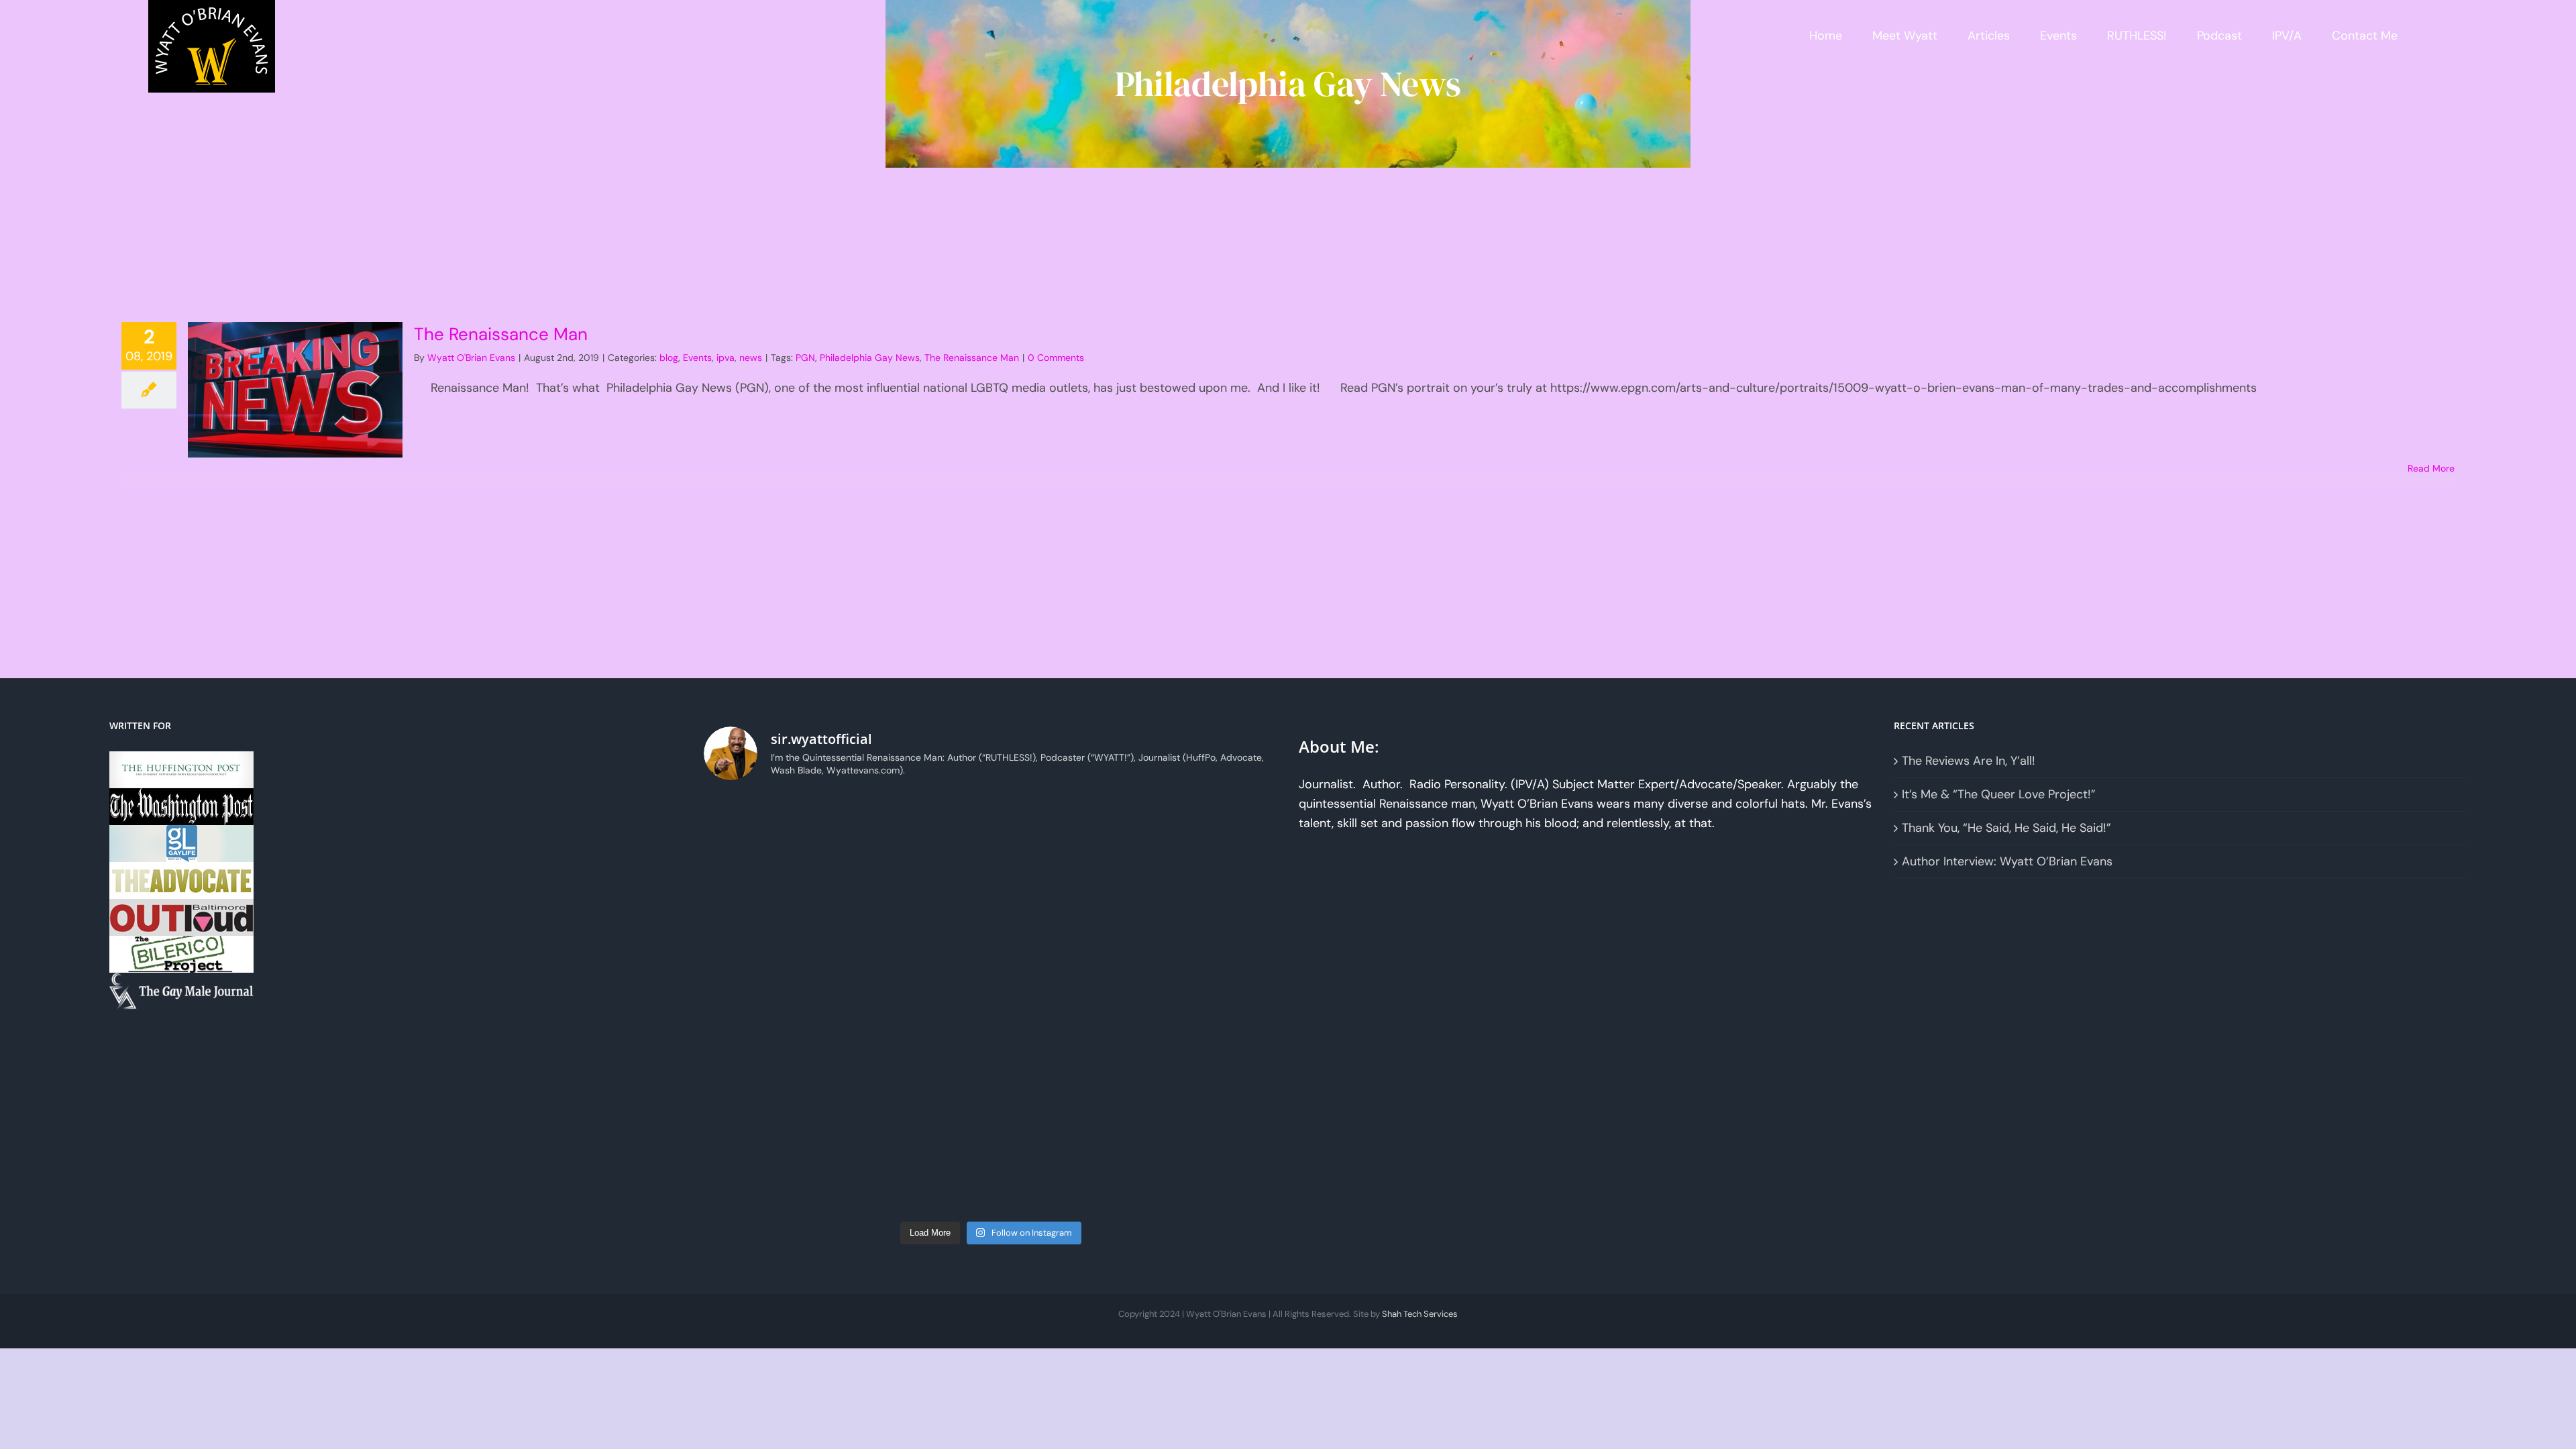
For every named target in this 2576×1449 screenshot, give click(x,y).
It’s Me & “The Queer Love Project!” (1999, 794)
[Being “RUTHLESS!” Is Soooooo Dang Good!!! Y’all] (918, 1087)
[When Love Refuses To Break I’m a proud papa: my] (1063, 919)
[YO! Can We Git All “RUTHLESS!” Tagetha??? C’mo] (773, 1172)
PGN (805, 358)
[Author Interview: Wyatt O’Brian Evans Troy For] (773, 919)
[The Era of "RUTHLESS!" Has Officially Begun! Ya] (1208, 1003)
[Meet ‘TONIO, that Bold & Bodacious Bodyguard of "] (1208, 1172)
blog (669, 358)
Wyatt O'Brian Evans (471, 358)
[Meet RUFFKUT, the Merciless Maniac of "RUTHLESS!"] (1208, 1087)
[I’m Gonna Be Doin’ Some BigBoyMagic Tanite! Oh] (1208, 919)
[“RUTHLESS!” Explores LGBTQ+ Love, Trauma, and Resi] (773, 1003)
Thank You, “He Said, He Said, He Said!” (2006, 828)
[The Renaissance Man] (295, 390)
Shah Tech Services (1420, 1314)
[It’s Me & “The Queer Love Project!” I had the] (918, 835)
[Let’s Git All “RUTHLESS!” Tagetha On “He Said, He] (918, 919)
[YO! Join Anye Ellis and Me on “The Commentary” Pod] (918, 1003)
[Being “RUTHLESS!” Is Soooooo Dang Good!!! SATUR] (1063, 1087)
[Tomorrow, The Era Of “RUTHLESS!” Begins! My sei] (773, 1087)
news (751, 358)
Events (697, 358)
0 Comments (1056, 358)
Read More (2431, 468)
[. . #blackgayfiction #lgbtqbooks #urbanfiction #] (1063, 835)
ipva (726, 358)
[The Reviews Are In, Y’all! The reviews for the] (773, 835)
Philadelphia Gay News (870, 358)
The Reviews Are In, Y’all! (1969, 761)
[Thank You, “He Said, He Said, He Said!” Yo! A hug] (1208, 835)
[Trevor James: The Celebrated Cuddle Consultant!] (918, 1172)
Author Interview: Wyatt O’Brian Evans (2007, 861)
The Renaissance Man (501, 334)
